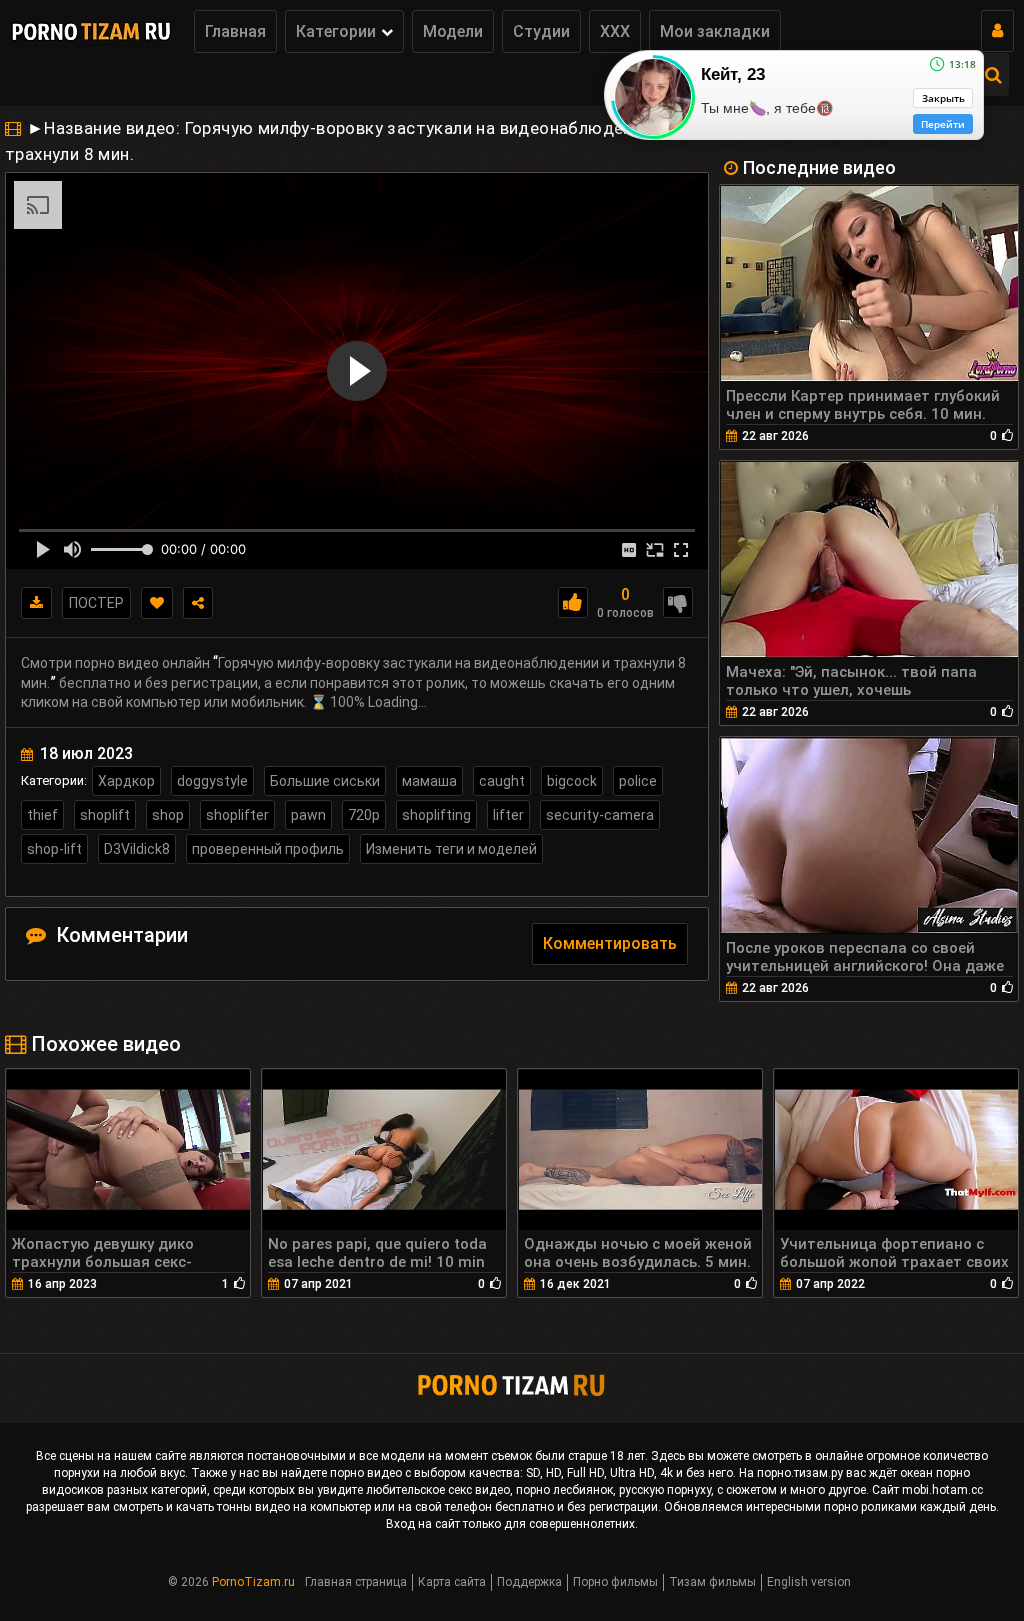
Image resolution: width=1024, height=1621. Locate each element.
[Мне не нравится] (678, 602)
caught (502, 781)
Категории (336, 31)
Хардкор (126, 781)
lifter (508, 815)
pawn (308, 815)
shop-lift (54, 849)
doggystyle (212, 781)
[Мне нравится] (573, 602)
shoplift (105, 815)
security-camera (600, 815)
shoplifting (436, 815)
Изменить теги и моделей (451, 849)
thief (42, 815)
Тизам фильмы (712, 1582)
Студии (541, 31)
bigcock (572, 781)
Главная (235, 31)
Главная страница (356, 1582)
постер (96, 603)
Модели (453, 31)
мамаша (429, 781)
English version (809, 1582)
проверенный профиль (268, 849)
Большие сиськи (325, 781)
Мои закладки (715, 31)
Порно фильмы (615, 1582)
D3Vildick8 (137, 849)
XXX (615, 31)
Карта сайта (452, 1582)
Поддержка (529, 1582)
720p (364, 815)
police (638, 781)
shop (168, 815)
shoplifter (237, 815)
